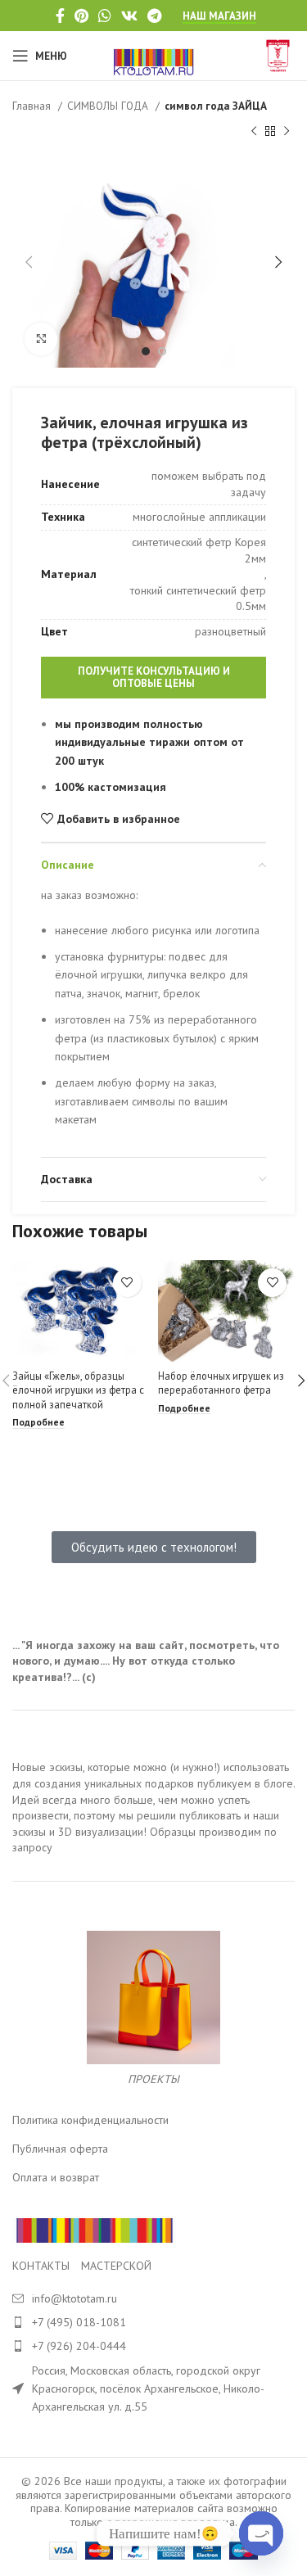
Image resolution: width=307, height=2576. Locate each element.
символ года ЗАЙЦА (216, 106)
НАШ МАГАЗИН (219, 16)
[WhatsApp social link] (105, 16)
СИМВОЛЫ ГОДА (109, 106)
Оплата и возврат (56, 2177)
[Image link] (94, 2230)
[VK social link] (129, 16)
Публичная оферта (60, 2149)
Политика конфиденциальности (90, 2120)
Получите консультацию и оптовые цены (154, 678)
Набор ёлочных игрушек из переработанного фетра (221, 1383)
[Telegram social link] (154, 16)
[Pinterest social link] (81, 16)
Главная (33, 106)
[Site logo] (153, 55)
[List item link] (153, 2322)
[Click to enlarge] (41, 339)
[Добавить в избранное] (127, 1283)
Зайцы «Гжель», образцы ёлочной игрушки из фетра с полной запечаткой (78, 1390)
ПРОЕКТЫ (153, 2079)
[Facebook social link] (60, 16)
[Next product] (287, 131)
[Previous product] (254, 131)
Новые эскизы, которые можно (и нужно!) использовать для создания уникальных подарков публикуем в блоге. (153, 1775)
